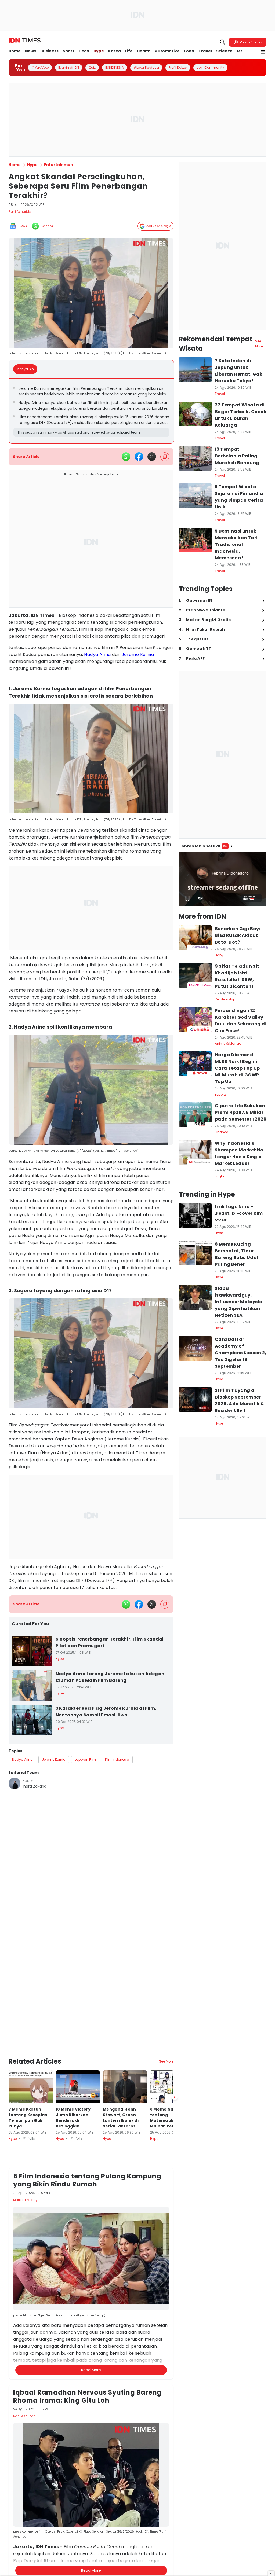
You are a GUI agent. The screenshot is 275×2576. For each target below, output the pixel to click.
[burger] (263, 52)
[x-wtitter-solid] (152, 457)
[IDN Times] (25, 41)
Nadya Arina (97, 654)
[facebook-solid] (139, 457)
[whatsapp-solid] (126, 457)
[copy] (165, 457)
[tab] (27, 369)
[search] (223, 42)
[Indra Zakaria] (15, 1784)
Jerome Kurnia (138, 654)
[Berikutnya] (175, 2097)
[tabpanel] (91, 411)
